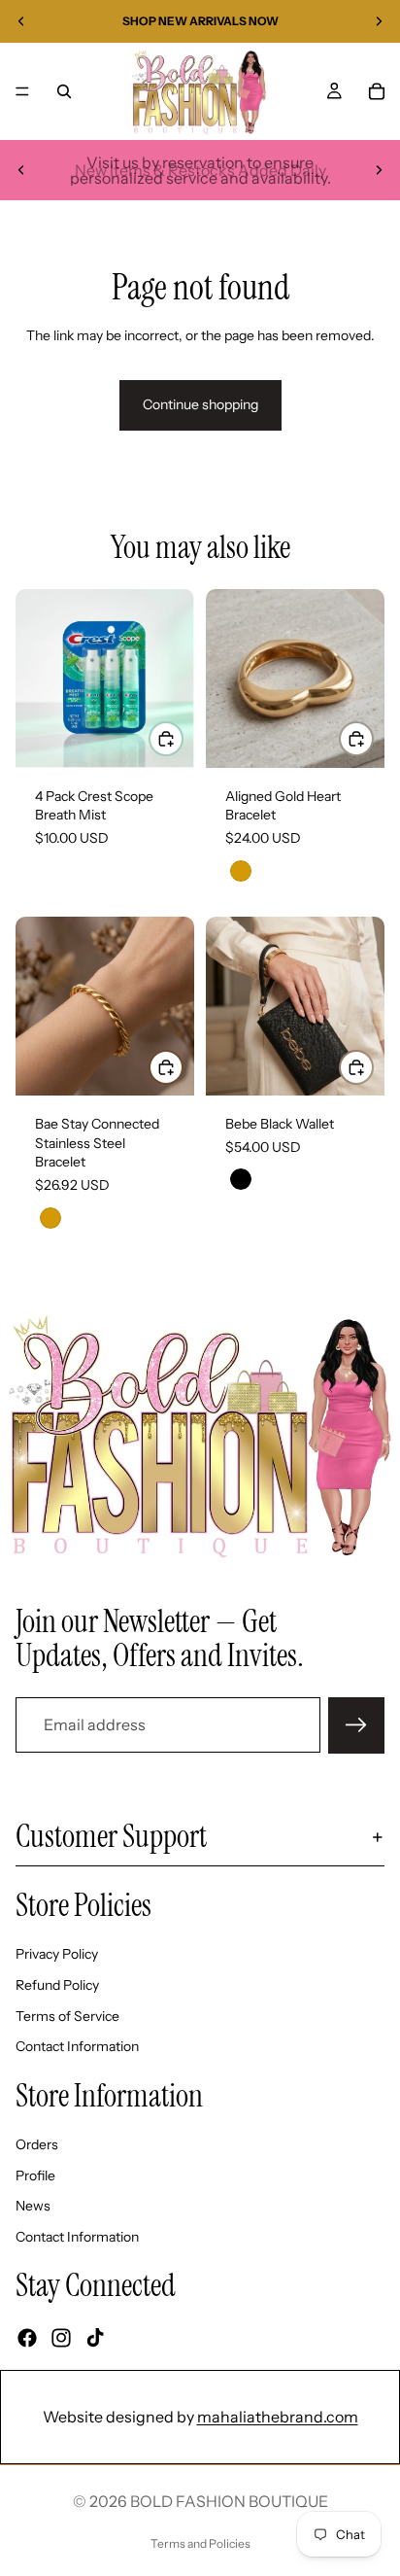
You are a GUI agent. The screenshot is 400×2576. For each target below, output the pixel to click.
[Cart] (377, 91)
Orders (37, 2144)
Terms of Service (67, 2015)
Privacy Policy (57, 1954)
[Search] (64, 91)
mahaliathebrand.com (278, 2417)
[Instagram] (61, 2337)
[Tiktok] (95, 2337)
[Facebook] (27, 2337)
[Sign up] (356, 1725)
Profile (35, 2175)
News (33, 2206)
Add (183, 739)
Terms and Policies (200, 2543)
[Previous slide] (21, 21)
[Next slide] (379, 21)
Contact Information (77, 2046)
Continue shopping (200, 404)
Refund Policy (57, 1984)
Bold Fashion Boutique (229, 2501)
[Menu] (22, 91)
